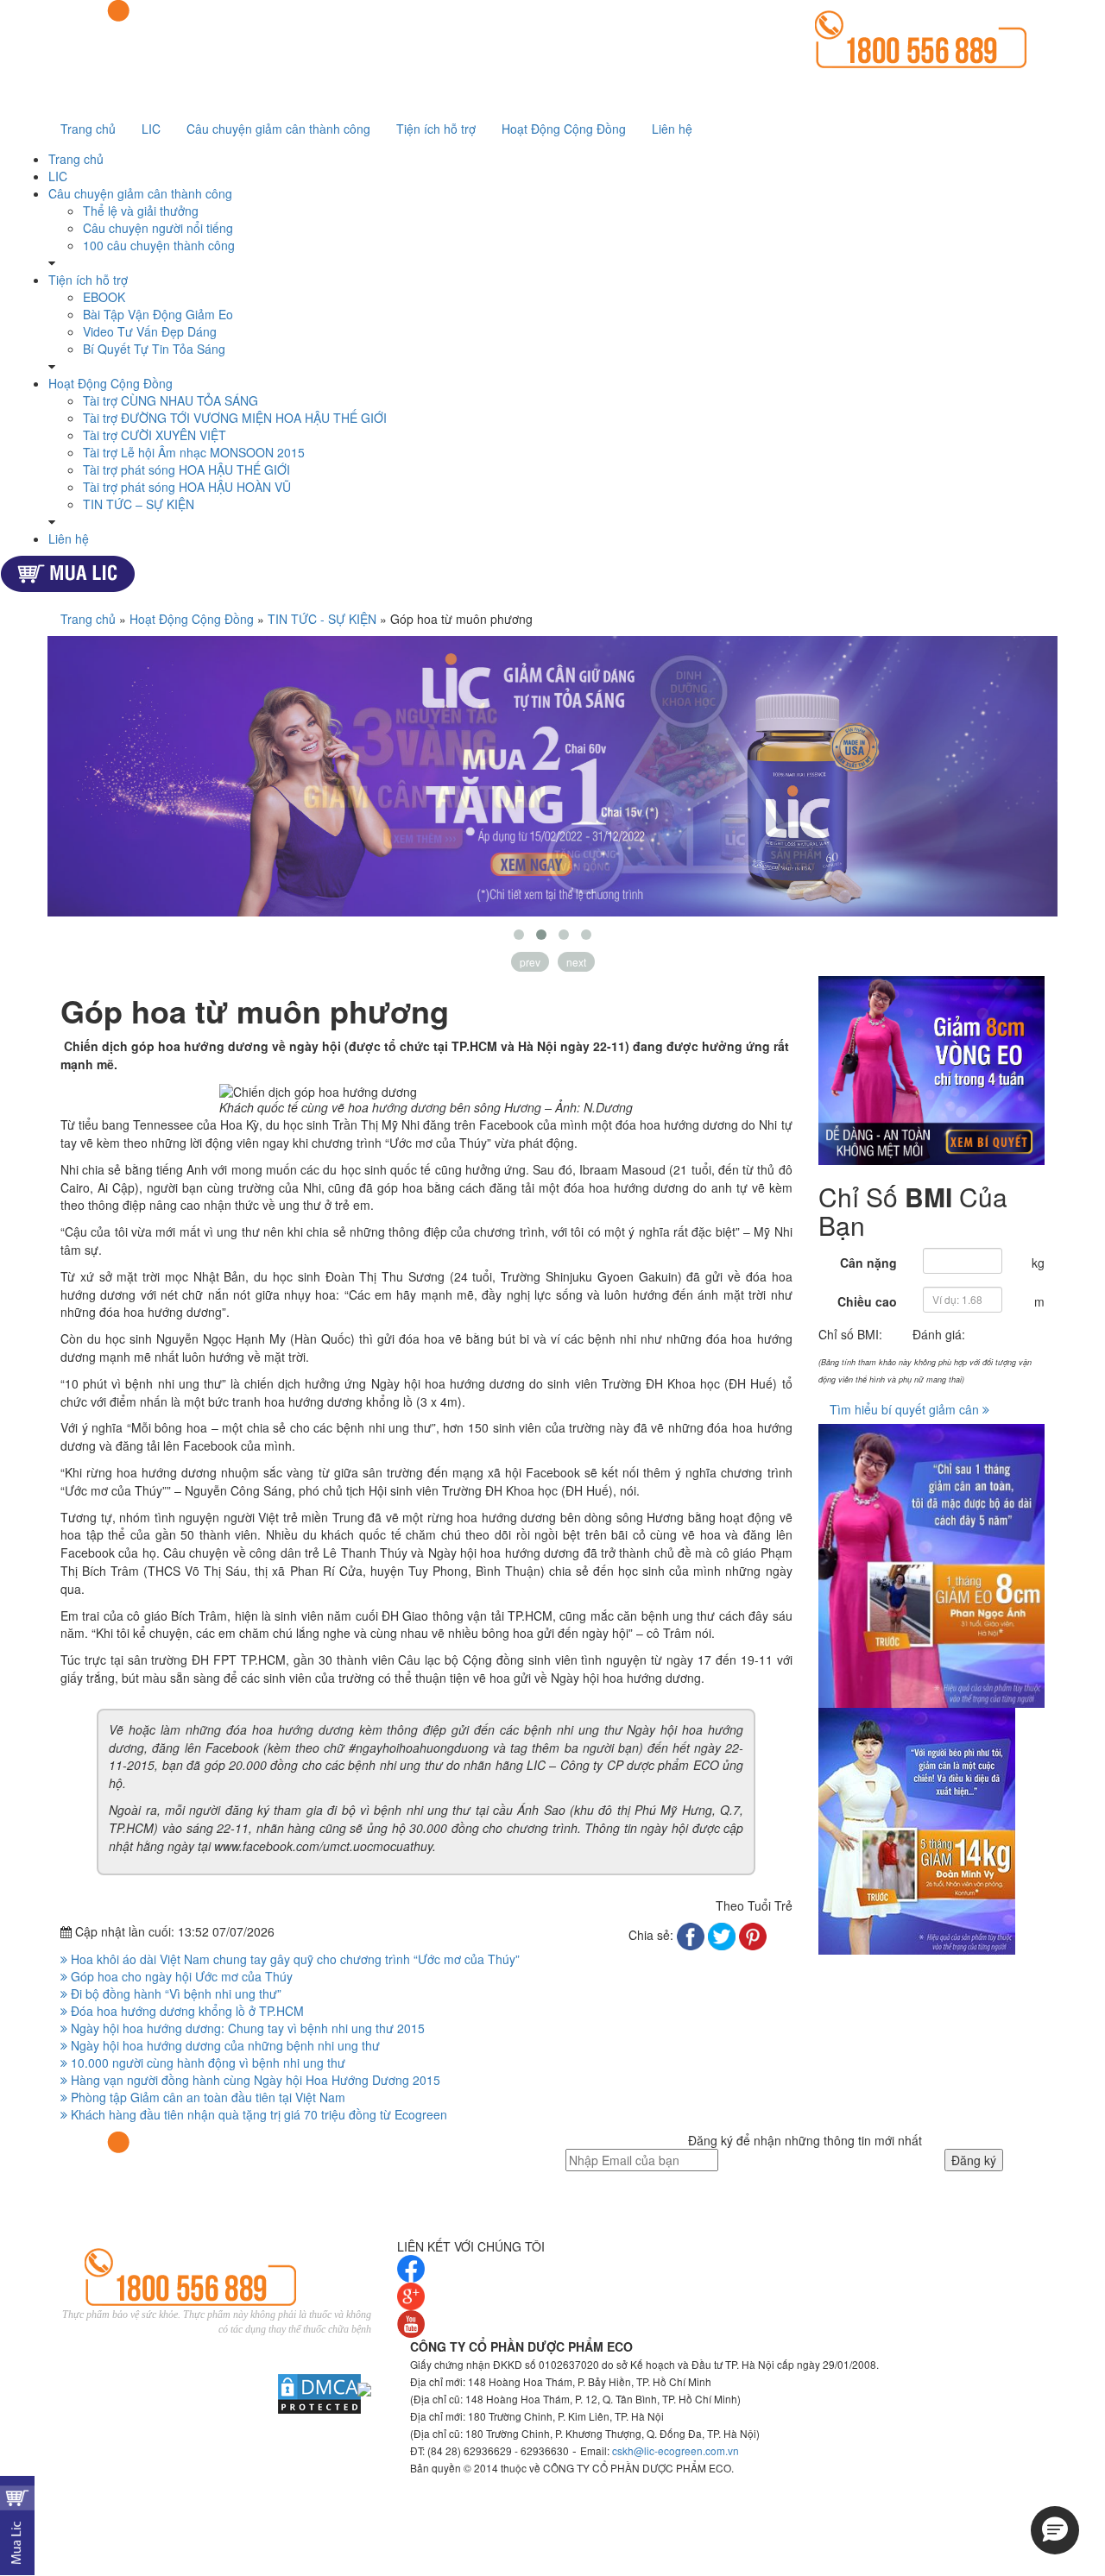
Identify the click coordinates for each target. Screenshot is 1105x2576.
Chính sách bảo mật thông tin (290, 2346)
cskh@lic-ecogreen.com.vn (676, 2450)
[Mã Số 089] (932, 1566)
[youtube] (411, 2322)
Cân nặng (868, 1263)
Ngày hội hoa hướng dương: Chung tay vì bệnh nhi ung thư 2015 (246, 2028)
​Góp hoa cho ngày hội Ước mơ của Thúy (180, 1976)
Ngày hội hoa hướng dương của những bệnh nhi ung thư (224, 2045)
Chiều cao (867, 1301)
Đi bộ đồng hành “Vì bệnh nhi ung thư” (174, 1993)
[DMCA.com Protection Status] (311, 2394)
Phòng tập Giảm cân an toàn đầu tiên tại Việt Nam (206, 2097)
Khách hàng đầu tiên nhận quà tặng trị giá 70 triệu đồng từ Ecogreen (257, 2114)
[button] (1055, 2530)
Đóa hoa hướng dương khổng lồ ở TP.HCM (186, 2011)
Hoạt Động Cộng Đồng (192, 619)
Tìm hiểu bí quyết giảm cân (906, 1409)
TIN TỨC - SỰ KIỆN (322, 619)
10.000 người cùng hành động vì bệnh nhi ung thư (206, 2063)
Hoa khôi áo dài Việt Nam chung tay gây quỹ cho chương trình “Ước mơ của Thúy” (294, 1959)
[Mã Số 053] (932, 1831)
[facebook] (411, 2267)
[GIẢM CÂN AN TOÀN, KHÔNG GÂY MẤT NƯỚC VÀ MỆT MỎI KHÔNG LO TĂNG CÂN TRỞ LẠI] (932, 1071)
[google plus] (411, 2295)
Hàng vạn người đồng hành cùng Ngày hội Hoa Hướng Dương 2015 (254, 2080)
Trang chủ (88, 619)
